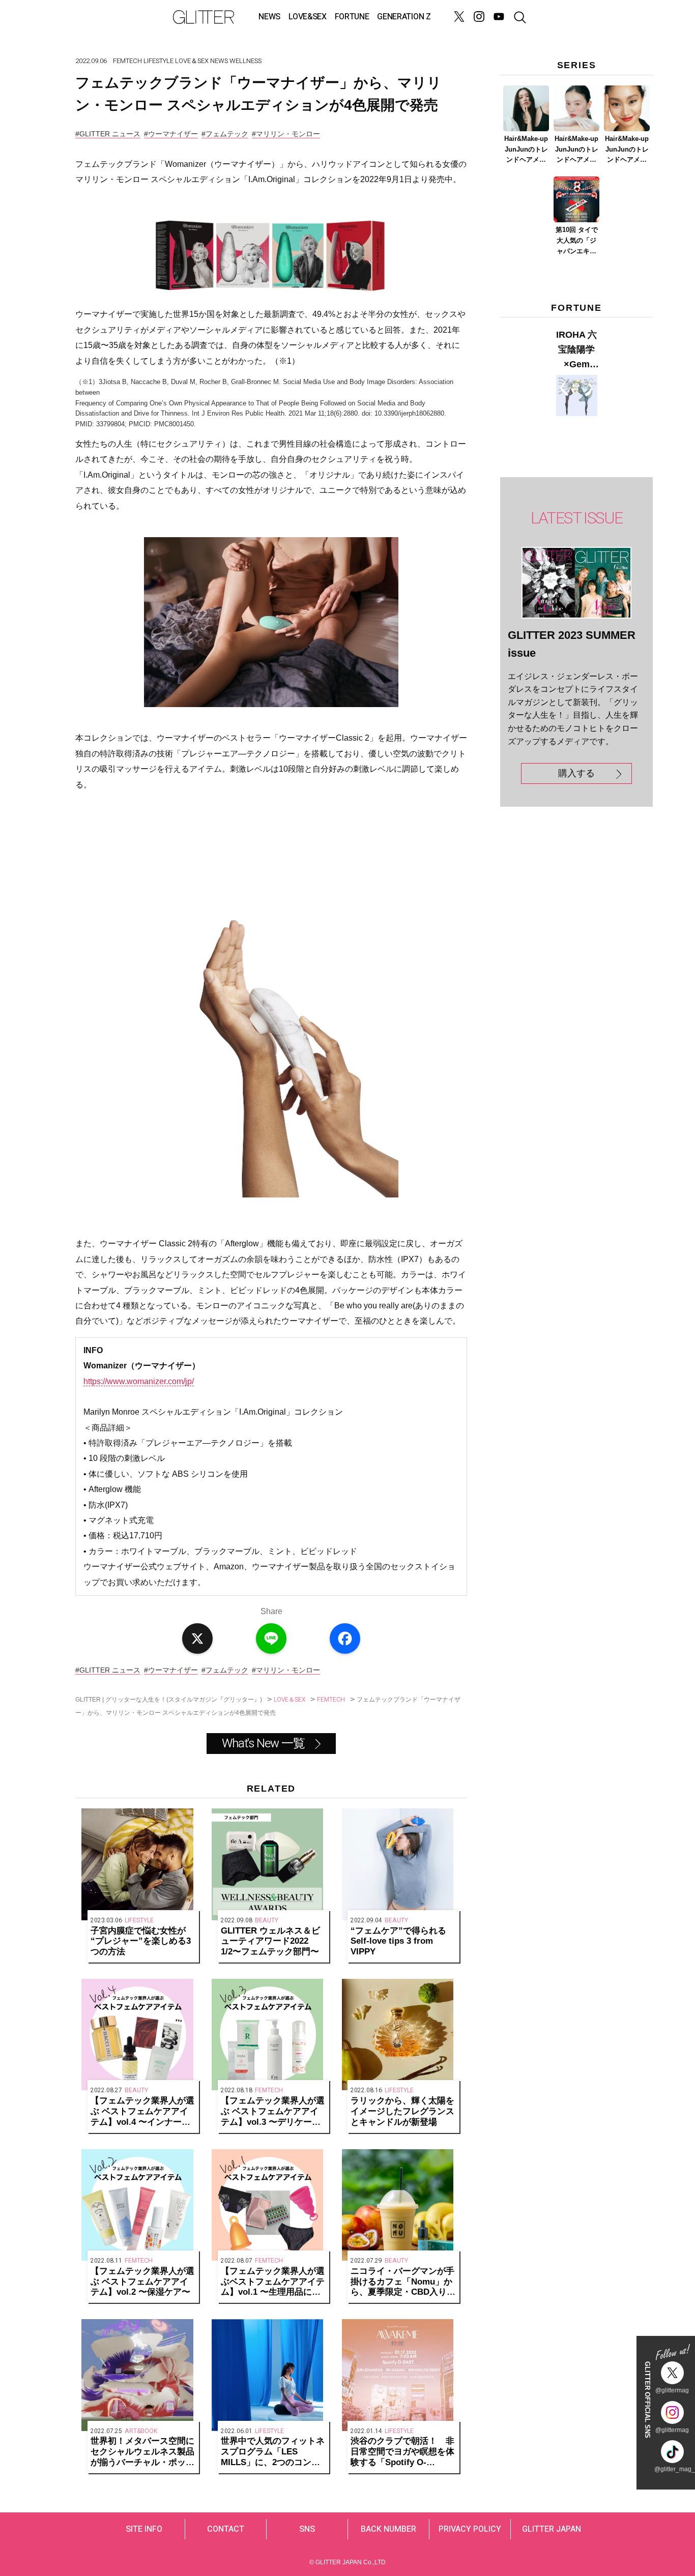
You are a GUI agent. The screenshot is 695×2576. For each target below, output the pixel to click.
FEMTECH (127, 61)
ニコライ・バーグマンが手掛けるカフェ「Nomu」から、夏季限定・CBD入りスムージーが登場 (403, 2282)
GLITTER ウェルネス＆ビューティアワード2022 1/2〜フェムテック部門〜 (270, 1941)
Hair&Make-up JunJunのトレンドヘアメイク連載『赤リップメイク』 (627, 150)
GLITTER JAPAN (552, 2529)
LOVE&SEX (307, 17)
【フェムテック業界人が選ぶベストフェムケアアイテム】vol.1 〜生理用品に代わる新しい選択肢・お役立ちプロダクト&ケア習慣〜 (273, 2282)
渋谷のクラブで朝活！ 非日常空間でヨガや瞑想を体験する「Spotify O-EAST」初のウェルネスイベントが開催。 (402, 2452)
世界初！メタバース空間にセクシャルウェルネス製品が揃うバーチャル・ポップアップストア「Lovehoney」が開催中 (142, 2452)
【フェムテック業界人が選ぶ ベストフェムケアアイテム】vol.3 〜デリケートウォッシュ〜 (273, 2112)
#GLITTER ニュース (108, 134)
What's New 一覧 (263, 1744)
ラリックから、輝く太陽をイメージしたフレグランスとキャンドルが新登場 (402, 2111)
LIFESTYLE (158, 61)
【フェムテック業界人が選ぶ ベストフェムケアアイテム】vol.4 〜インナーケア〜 (142, 2112)
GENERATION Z (404, 17)
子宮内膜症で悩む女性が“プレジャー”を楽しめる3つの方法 (141, 1941)
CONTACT (226, 2529)
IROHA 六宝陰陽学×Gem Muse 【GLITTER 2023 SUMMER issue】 (576, 350)
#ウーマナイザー (171, 134)
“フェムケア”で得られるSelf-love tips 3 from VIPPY (398, 1941)
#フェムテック (225, 134)
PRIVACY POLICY (470, 2529)
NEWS (269, 17)
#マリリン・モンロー (286, 134)
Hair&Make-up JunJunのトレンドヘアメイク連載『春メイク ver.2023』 (576, 150)
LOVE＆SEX (192, 61)
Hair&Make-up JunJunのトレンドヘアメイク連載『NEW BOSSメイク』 (526, 150)
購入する (576, 773)
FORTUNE (352, 17)
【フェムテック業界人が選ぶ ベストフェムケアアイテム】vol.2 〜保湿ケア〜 (142, 2282)
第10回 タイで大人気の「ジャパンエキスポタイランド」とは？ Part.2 (577, 241)
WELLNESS (245, 61)
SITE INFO (144, 2529)
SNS (307, 2529)
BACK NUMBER (388, 2529)
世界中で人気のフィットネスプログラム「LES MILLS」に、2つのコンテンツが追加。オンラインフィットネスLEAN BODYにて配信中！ (273, 2452)
